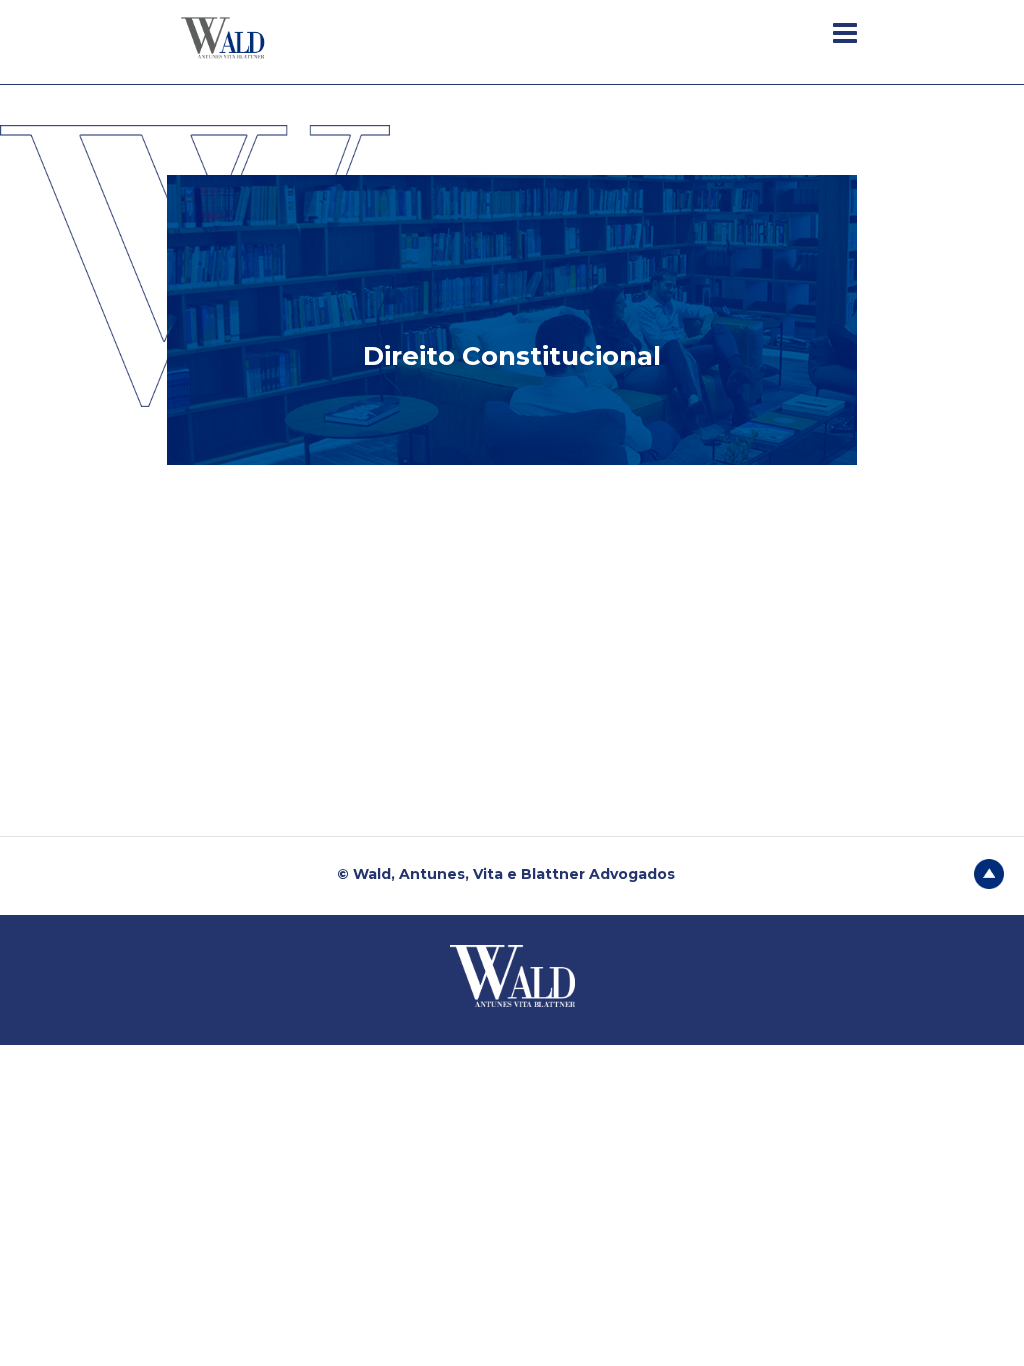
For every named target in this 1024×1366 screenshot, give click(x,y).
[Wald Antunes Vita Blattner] (224, 37)
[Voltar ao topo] (989, 872)
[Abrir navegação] (845, 33)
